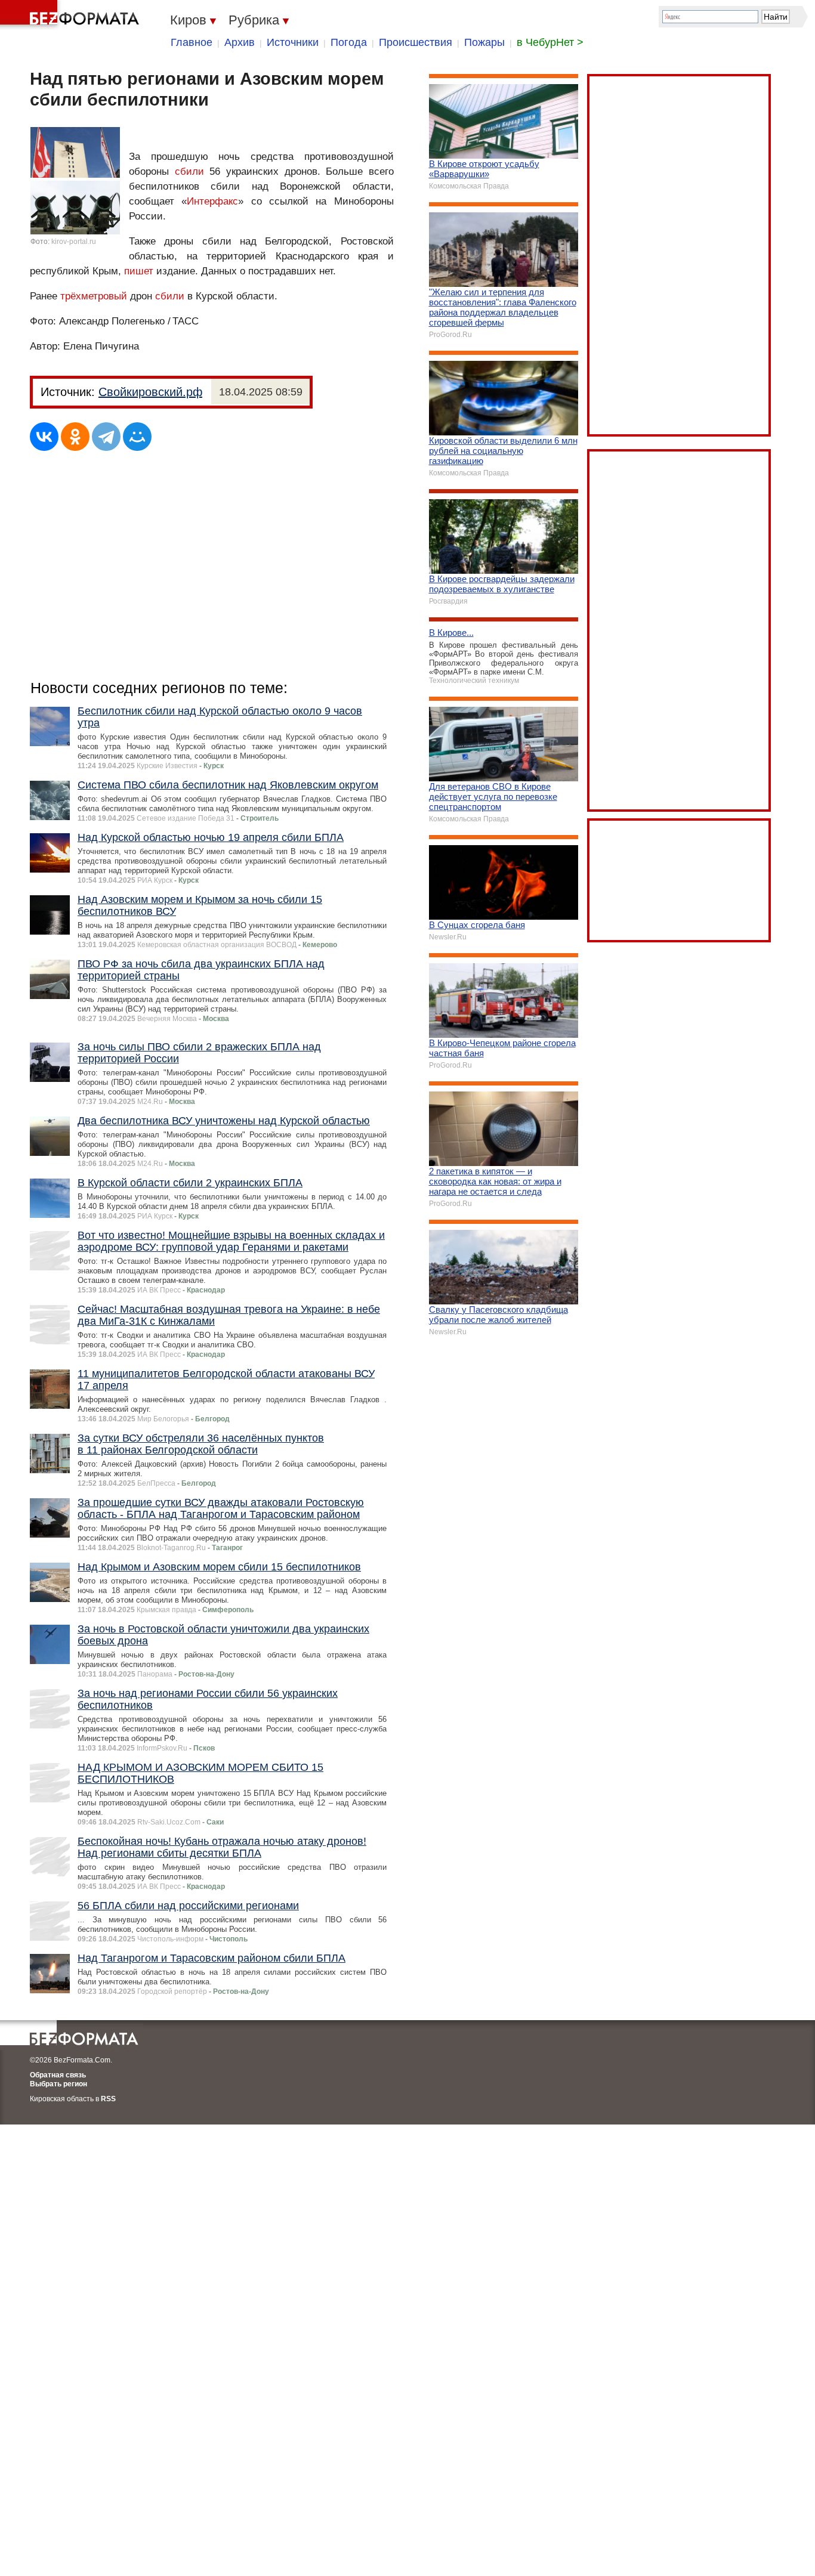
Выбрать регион (58, 2084)
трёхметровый (94, 296)
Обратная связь (58, 2075)
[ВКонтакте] (44, 437)
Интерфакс (212, 201)
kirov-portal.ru (74, 242)
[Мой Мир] (137, 437)
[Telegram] (106, 437)
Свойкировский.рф (150, 392)
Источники (293, 42)
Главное (192, 42)
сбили (189, 171)
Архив (240, 42)
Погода (349, 42)
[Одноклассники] (75, 437)
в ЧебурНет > (550, 42)
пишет (139, 271)
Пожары (484, 42)
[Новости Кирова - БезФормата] (72, 15)
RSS (108, 2099)
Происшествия (416, 42)
